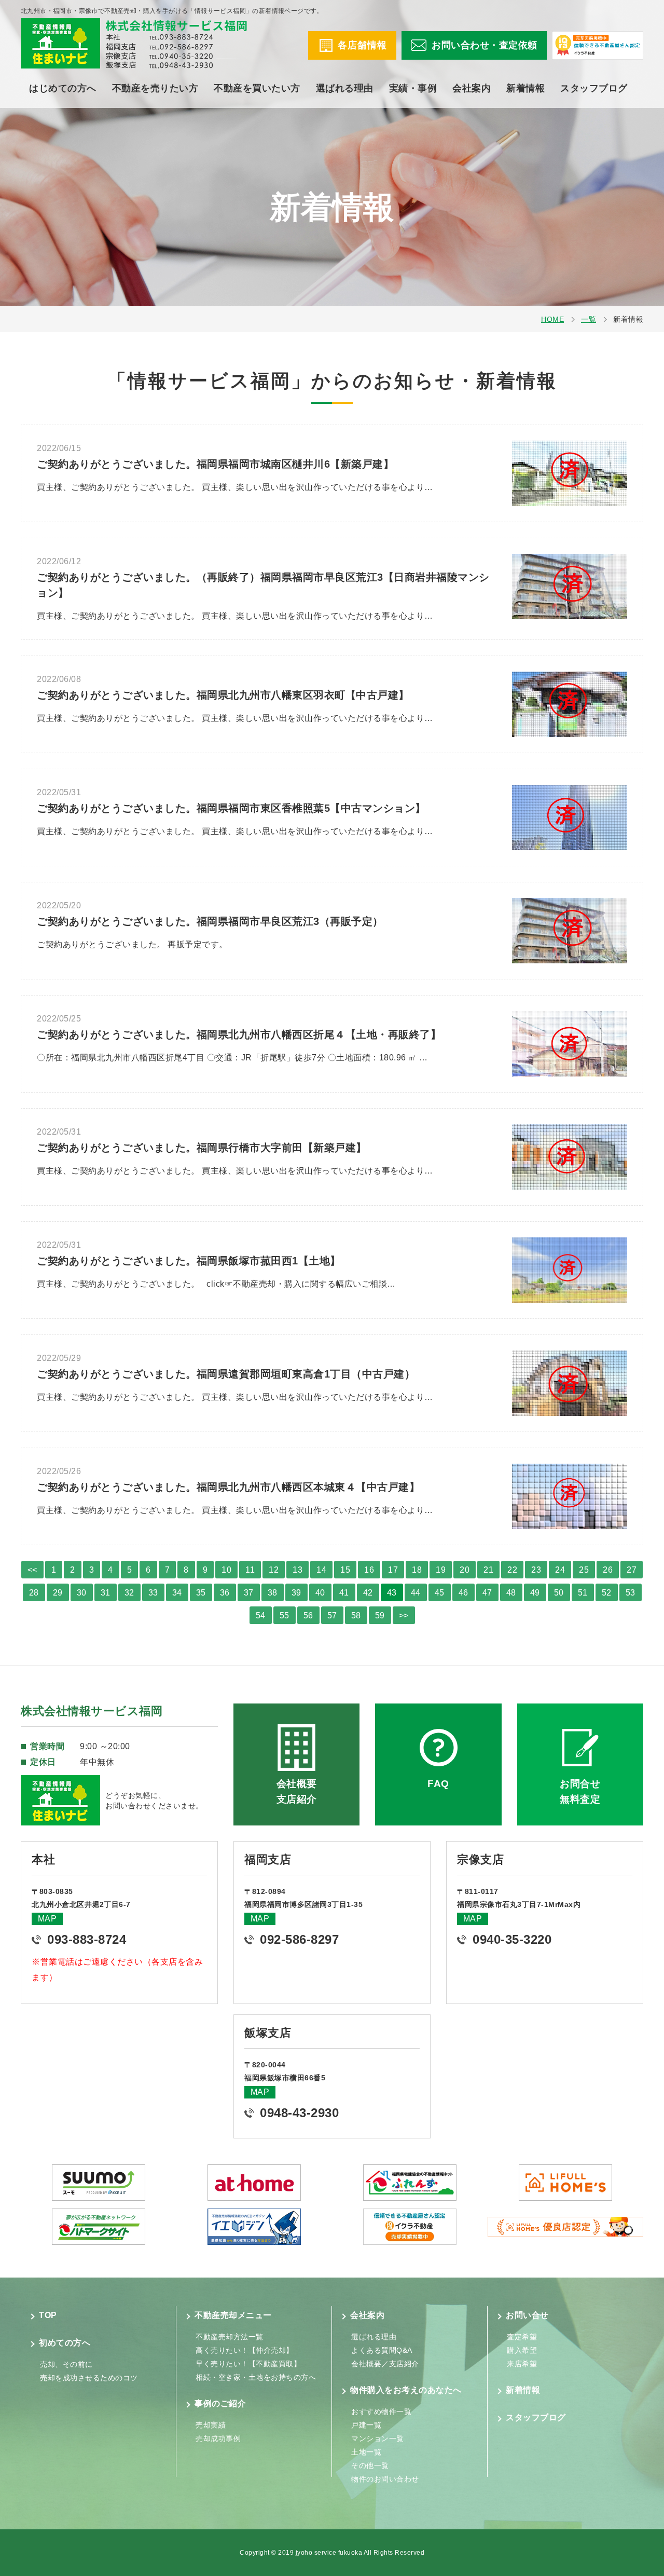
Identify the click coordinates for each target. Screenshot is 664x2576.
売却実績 (211, 2425)
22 (512, 1570)
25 (584, 1570)
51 (583, 1593)
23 (536, 1570)
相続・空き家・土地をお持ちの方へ (256, 2377)
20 (465, 1570)
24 (560, 1570)
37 (249, 1593)
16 (369, 1570)
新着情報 (525, 88)
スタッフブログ (594, 88)
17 (393, 1570)
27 (632, 1570)
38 (273, 1593)
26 (608, 1570)
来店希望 (522, 2364)
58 (356, 1616)
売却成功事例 (218, 2438)
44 (416, 1593)
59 (380, 1616)
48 (511, 1593)
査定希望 (522, 2337)
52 (607, 1593)
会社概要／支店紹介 (385, 2364)
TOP (48, 2315)
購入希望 (522, 2350)
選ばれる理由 (345, 88)
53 (631, 1593)
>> (404, 1616)
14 (321, 1570)
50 (559, 1593)
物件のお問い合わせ (385, 2479)
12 (274, 1570)
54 (261, 1616)
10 (226, 1570)
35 (201, 1593)
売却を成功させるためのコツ (89, 2378)
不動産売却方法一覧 (230, 2337)
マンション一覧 (378, 2438)
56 (308, 1616)
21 (488, 1570)
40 (320, 1593)
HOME (552, 319)
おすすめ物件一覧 (381, 2411)
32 (129, 1593)
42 (368, 1593)
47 (487, 1593)
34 (177, 1593)
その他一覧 (370, 2465)
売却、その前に (66, 2364)
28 (34, 1593)
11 (250, 1570)
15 (345, 1570)
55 (285, 1616)
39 (296, 1593)
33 (153, 1593)
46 (464, 1593)
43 (392, 1593)
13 (298, 1570)
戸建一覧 (366, 2425)
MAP (47, 1919)
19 (441, 1570)
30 (82, 1593)
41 (344, 1593)
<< (32, 1570)
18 (417, 1570)
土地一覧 (366, 2452)
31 (106, 1593)
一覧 (589, 319)
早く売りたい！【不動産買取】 (248, 2364)
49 (535, 1593)
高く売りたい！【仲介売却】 (245, 2350)
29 (58, 1593)
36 (225, 1593)
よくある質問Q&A (382, 2350)
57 (332, 1616)
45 (440, 1593)
